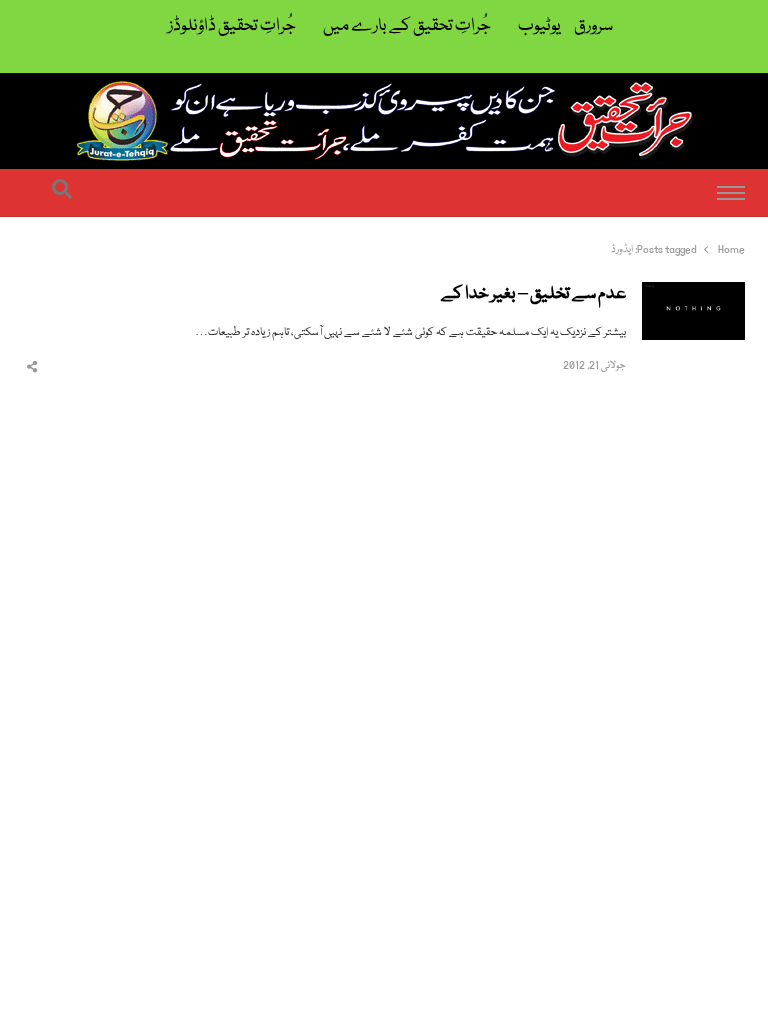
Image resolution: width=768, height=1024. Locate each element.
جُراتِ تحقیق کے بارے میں (407, 26)
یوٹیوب (539, 26)
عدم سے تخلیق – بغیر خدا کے (533, 295)
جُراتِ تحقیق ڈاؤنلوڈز (232, 26)
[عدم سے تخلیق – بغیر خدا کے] (693, 293)
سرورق (593, 26)
